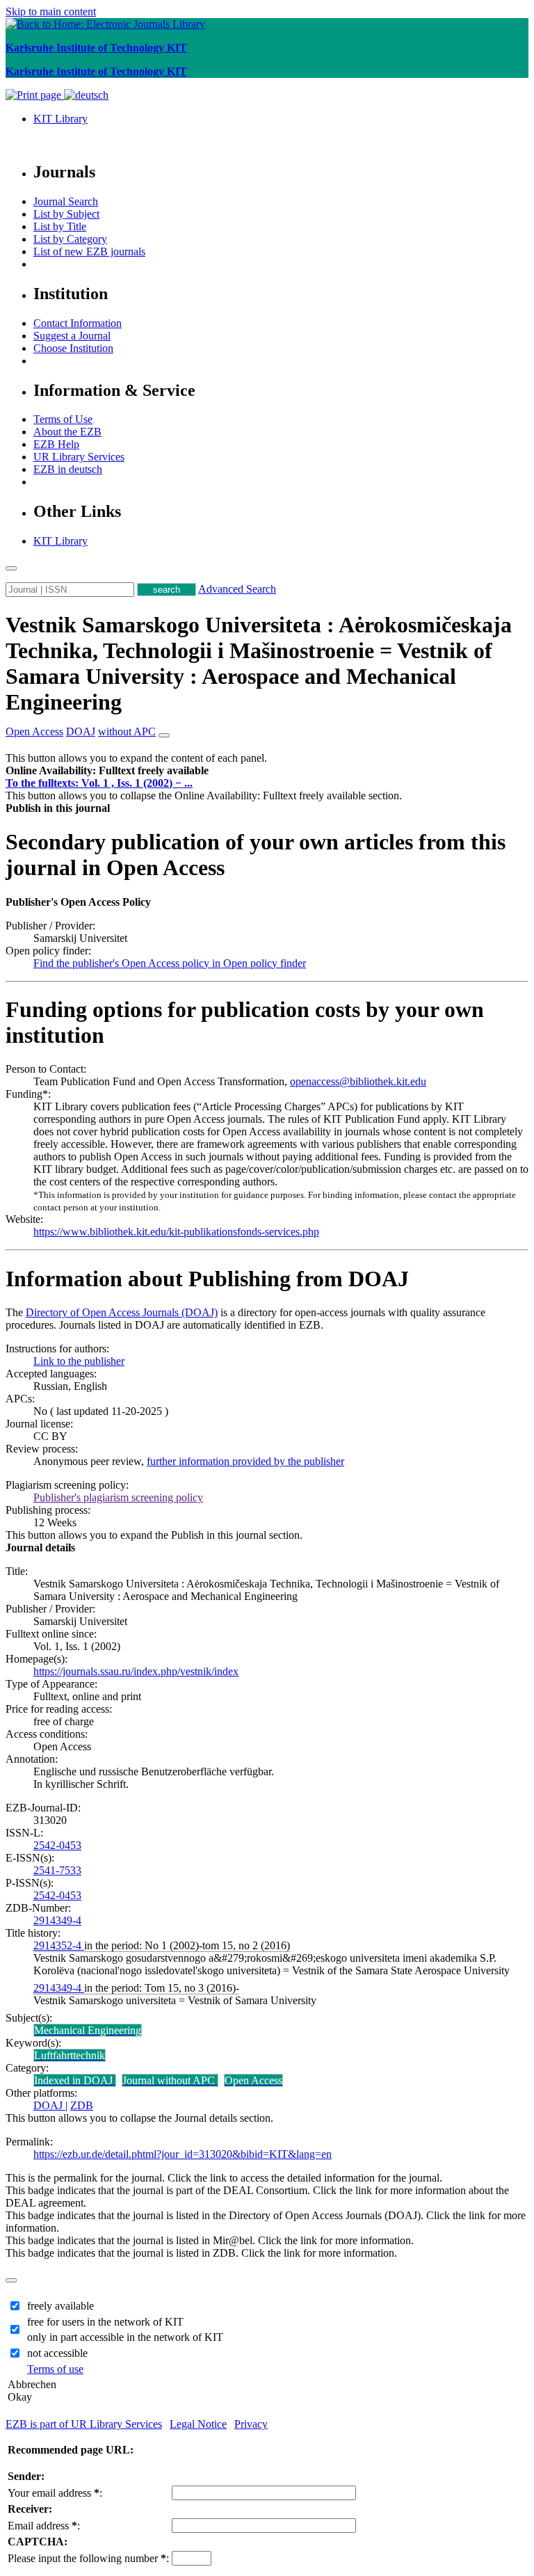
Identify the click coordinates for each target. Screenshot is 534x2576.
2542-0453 (57, 1845)
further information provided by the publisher (245, 1461)
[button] (107, 770)
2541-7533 (57, 1870)
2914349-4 (57, 1920)
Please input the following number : (88, 2558)
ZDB (82, 2105)
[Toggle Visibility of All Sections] (164, 735)
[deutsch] (86, 95)
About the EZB (67, 432)
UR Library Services (79, 457)
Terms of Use (63, 419)
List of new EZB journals (89, 251)
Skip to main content (51, 11)
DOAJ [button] (81, 731)
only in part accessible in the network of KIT (125, 2337)
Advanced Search (237, 589)
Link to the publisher (79, 1361)
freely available (60, 2306)
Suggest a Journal (72, 336)
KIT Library (60, 119)
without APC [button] (127, 731)
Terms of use (55, 2369)
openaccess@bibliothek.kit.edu (358, 1081)
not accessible (57, 2353)
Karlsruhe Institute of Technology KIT (96, 48)
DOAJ (49, 2105)
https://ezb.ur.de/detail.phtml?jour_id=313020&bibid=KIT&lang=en (183, 2154)
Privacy (251, 2424)
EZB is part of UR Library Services (84, 2424)
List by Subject (66, 214)
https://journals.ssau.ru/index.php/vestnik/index (136, 1671)
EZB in (68, 469)
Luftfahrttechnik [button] (70, 2055)
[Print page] (35, 95)
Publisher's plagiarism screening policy (118, 1497)
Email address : (44, 2526)
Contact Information (78, 323)
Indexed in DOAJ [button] (75, 2080)
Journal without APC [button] (170, 2080)
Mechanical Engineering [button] (88, 2030)
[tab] (267, 771)
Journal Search (66, 201)
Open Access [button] (34, 731)
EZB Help (56, 444)
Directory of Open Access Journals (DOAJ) (122, 1312)
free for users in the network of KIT (105, 2322)
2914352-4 (59, 1945)
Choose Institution (73, 348)
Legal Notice (198, 2424)
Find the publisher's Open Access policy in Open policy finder (170, 963)
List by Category (70, 239)
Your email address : (55, 2493)
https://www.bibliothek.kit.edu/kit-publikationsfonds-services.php (176, 1232)
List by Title (60, 226)
